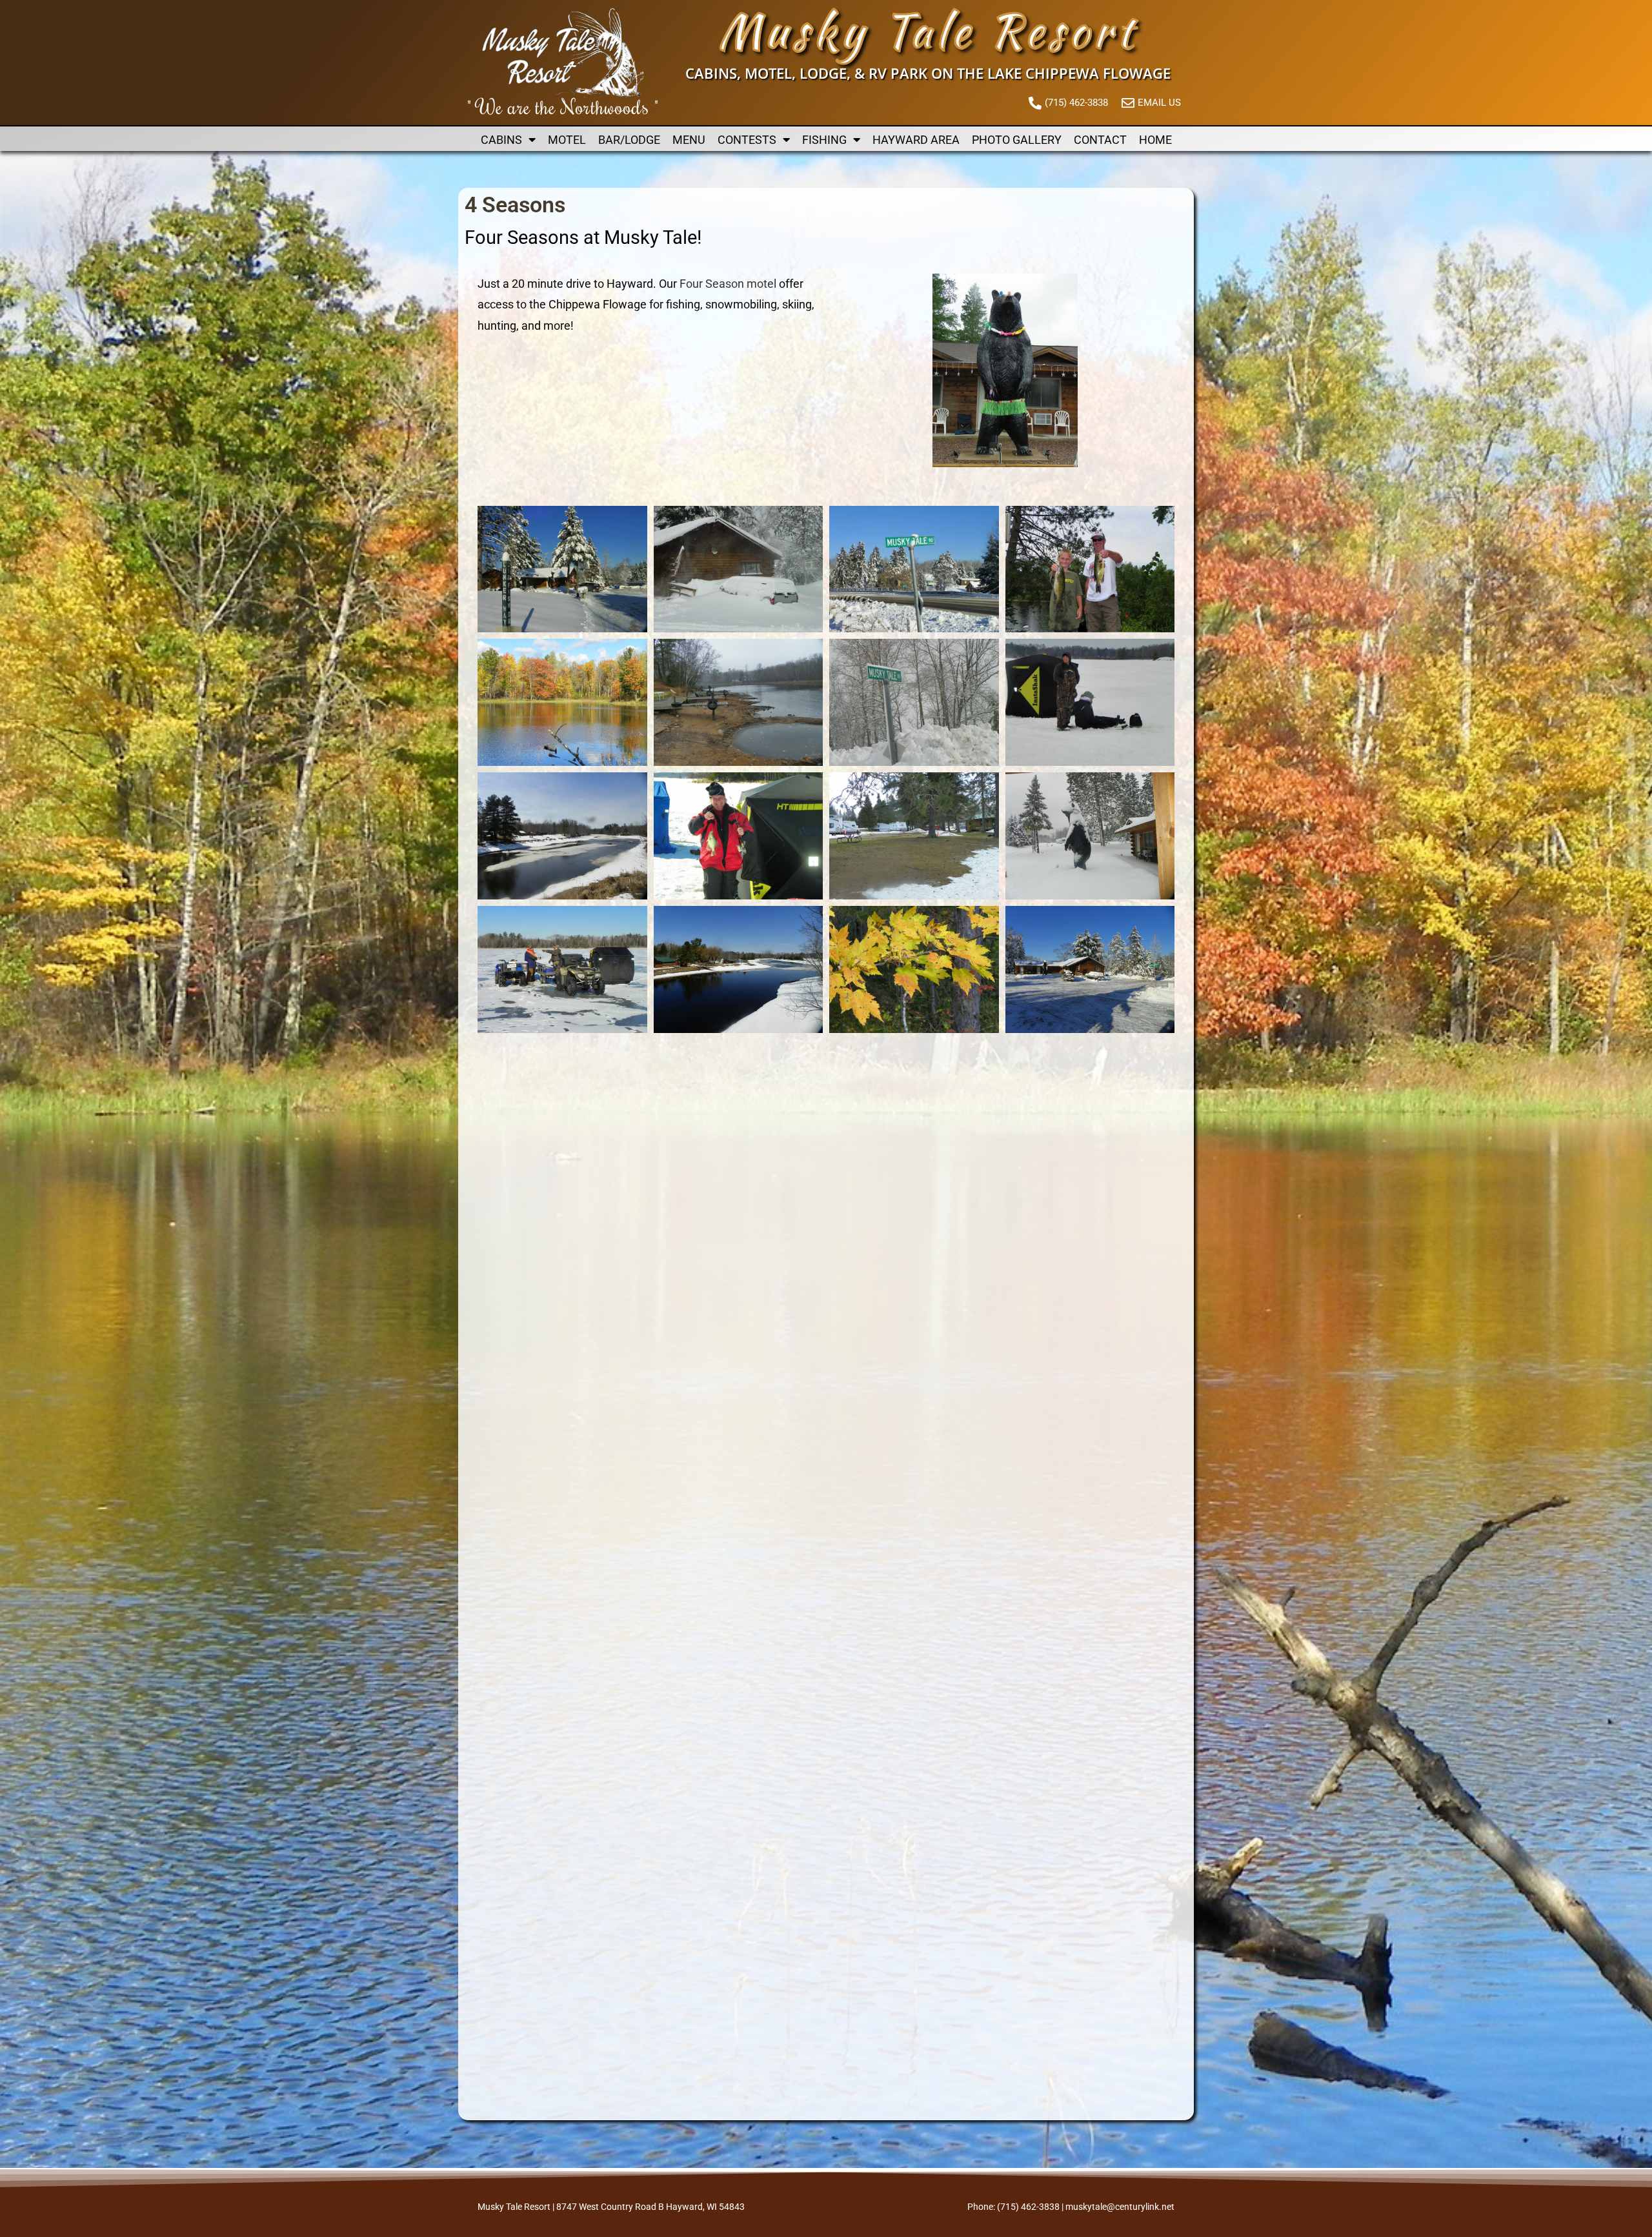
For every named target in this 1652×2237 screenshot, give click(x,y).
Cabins (501, 140)
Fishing (824, 140)
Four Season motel (728, 284)
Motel (567, 140)
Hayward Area (916, 140)
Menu (689, 140)
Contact (1100, 140)
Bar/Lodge (629, 140)
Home (1155, 140)
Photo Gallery (1017, 140)
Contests (747, 140)
